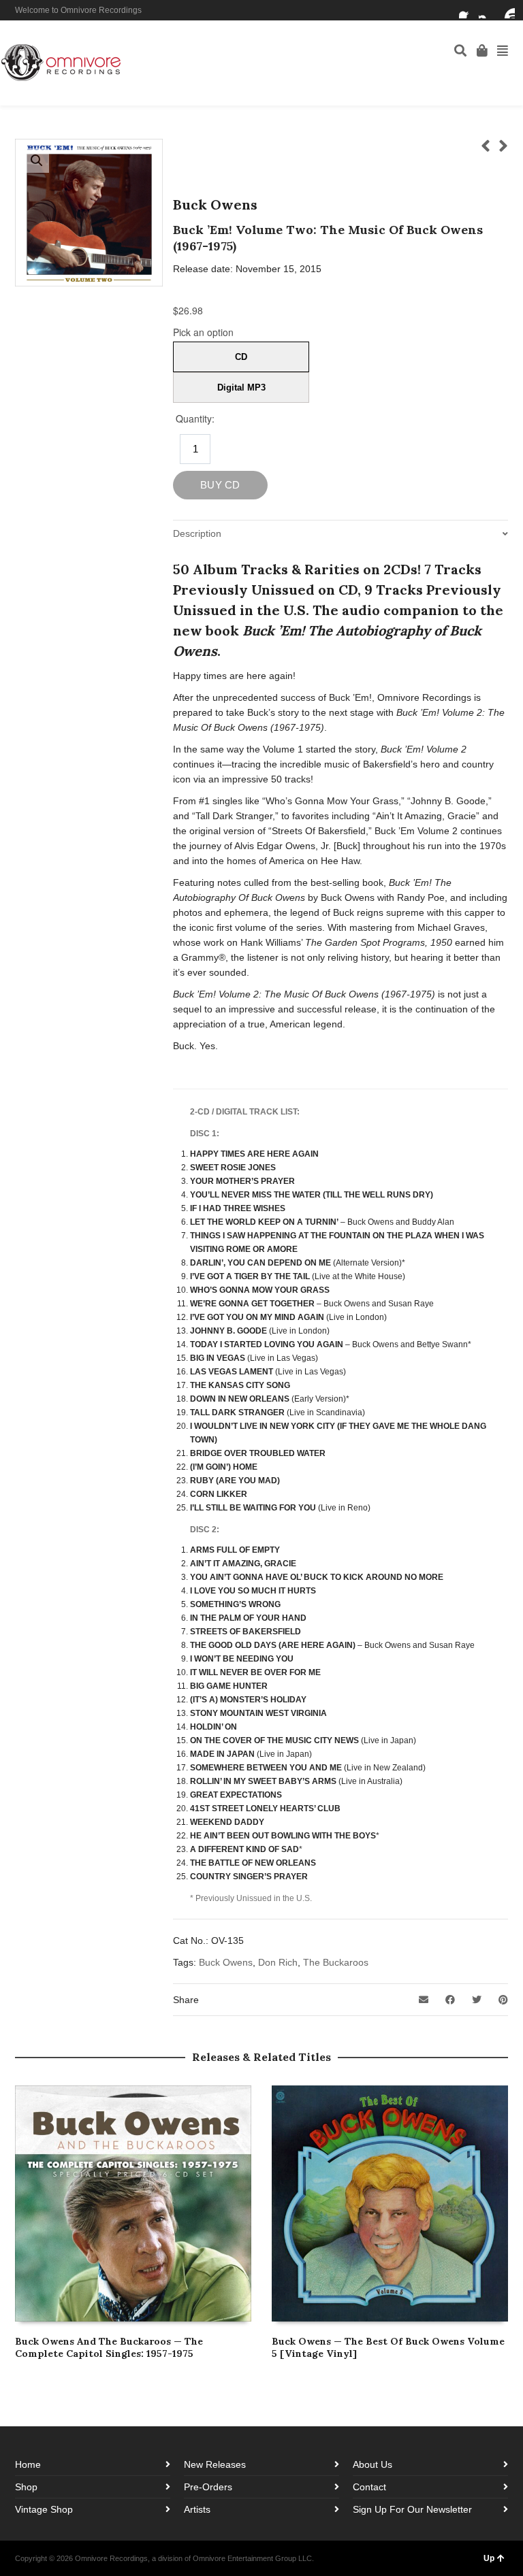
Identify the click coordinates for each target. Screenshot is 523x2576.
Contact (369, 2487)
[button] (37, 161)
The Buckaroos (336, 1962)
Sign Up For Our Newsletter (412, 2509)
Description (197, 533)
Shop (26, 2487)
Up (489, 2558)
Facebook (467, 10)
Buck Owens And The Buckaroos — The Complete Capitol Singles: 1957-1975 (109, 2347)
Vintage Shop (44, 2509)
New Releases (215, 2464)
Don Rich (278, 1962)
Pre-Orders (208, 2487)
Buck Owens (226, 1962)
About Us (373, 2464)
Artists (197, 2509)
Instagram (487, 10)
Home (28, 2464)
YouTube (507, 10)
